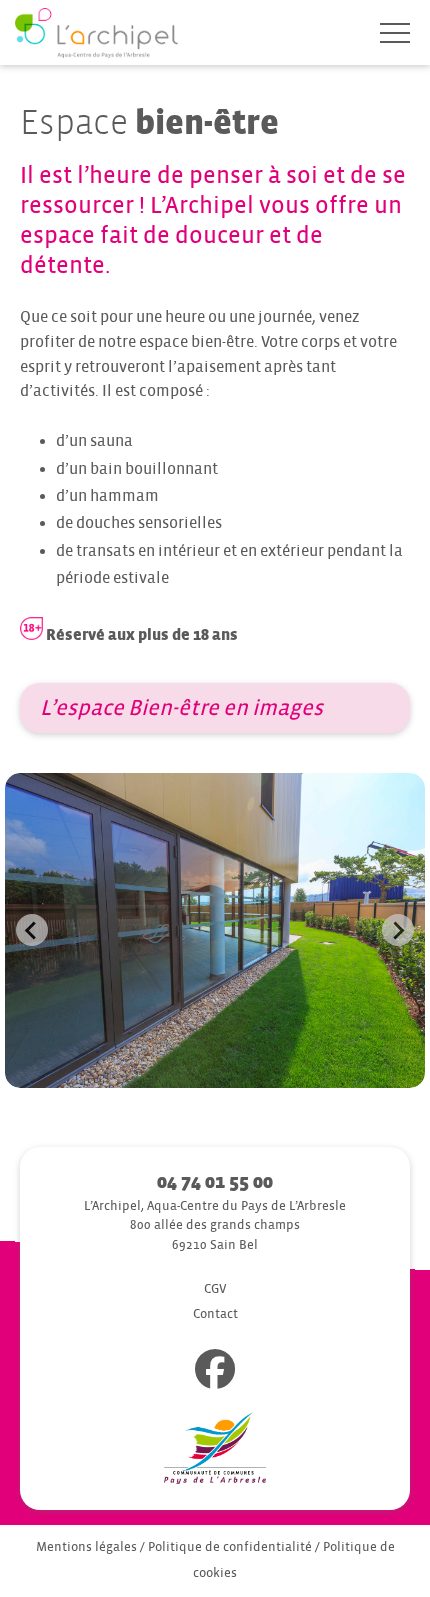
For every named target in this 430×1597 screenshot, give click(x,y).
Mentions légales (86, 1547)
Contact (215, 1314)
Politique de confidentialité (230, 1547)
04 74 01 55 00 (215, 1182)
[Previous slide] (32, 930)
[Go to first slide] (398, 930)
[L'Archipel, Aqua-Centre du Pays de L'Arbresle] (96, 34)
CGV (215, 1289)
